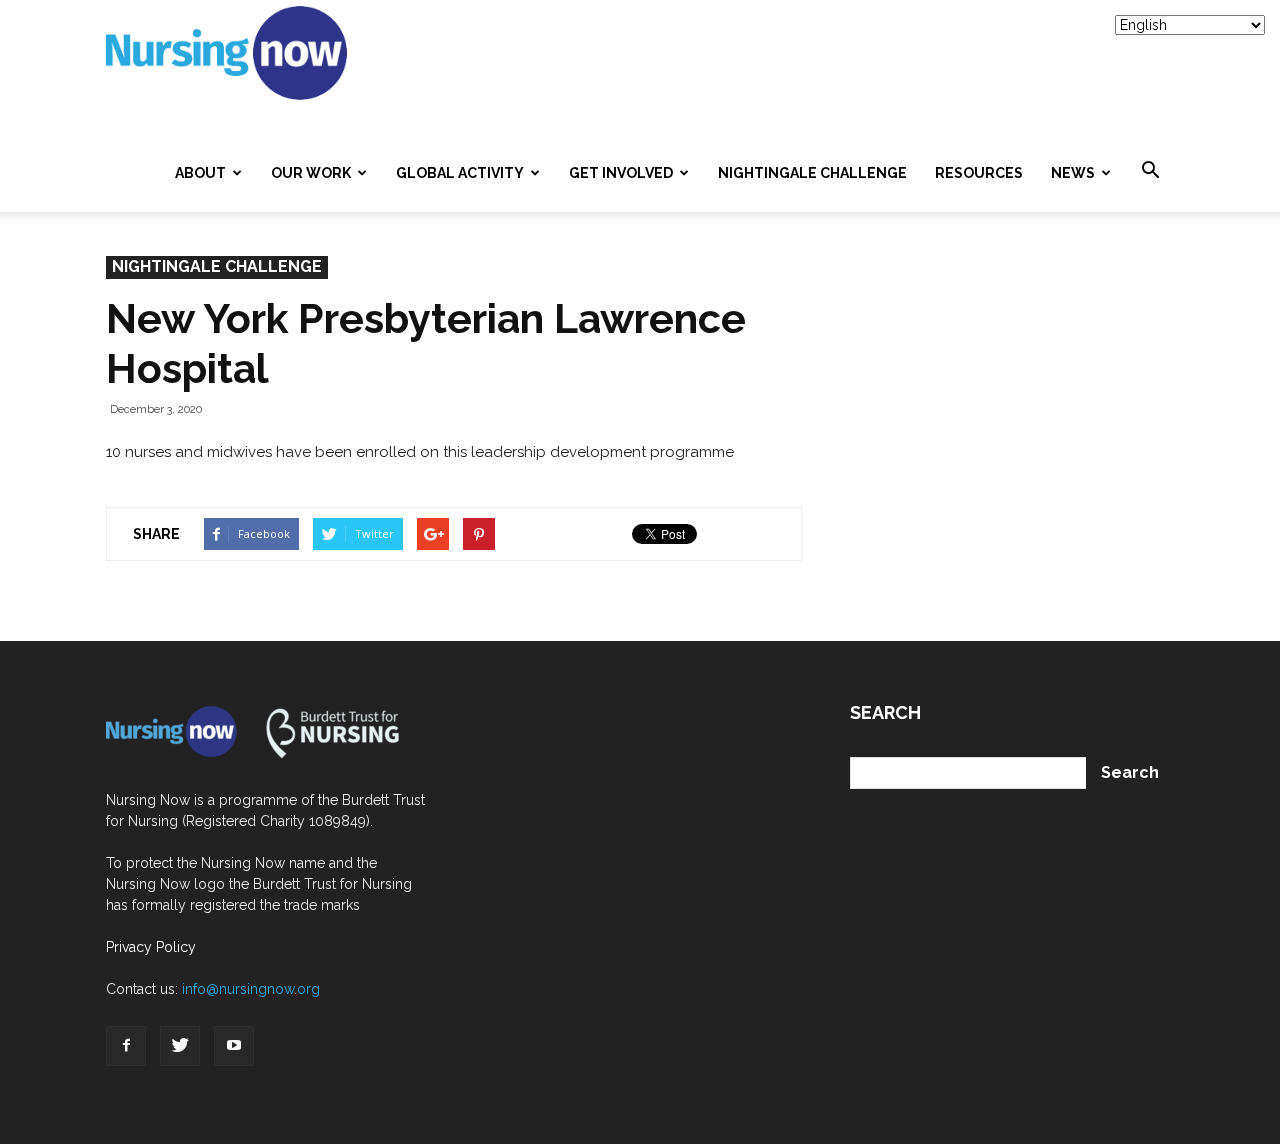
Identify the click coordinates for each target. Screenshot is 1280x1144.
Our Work (311, 173)
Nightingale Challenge (812, 173)
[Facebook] (126, 1046)
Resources (979, 173)
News (1073, 173)
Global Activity (460, 173)
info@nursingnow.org (251, 989)
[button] (1150, 171)
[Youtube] (234, 1046)
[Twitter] (180, 1046)
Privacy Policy (151, 947)
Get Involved (621, 173)
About (200, 173)
